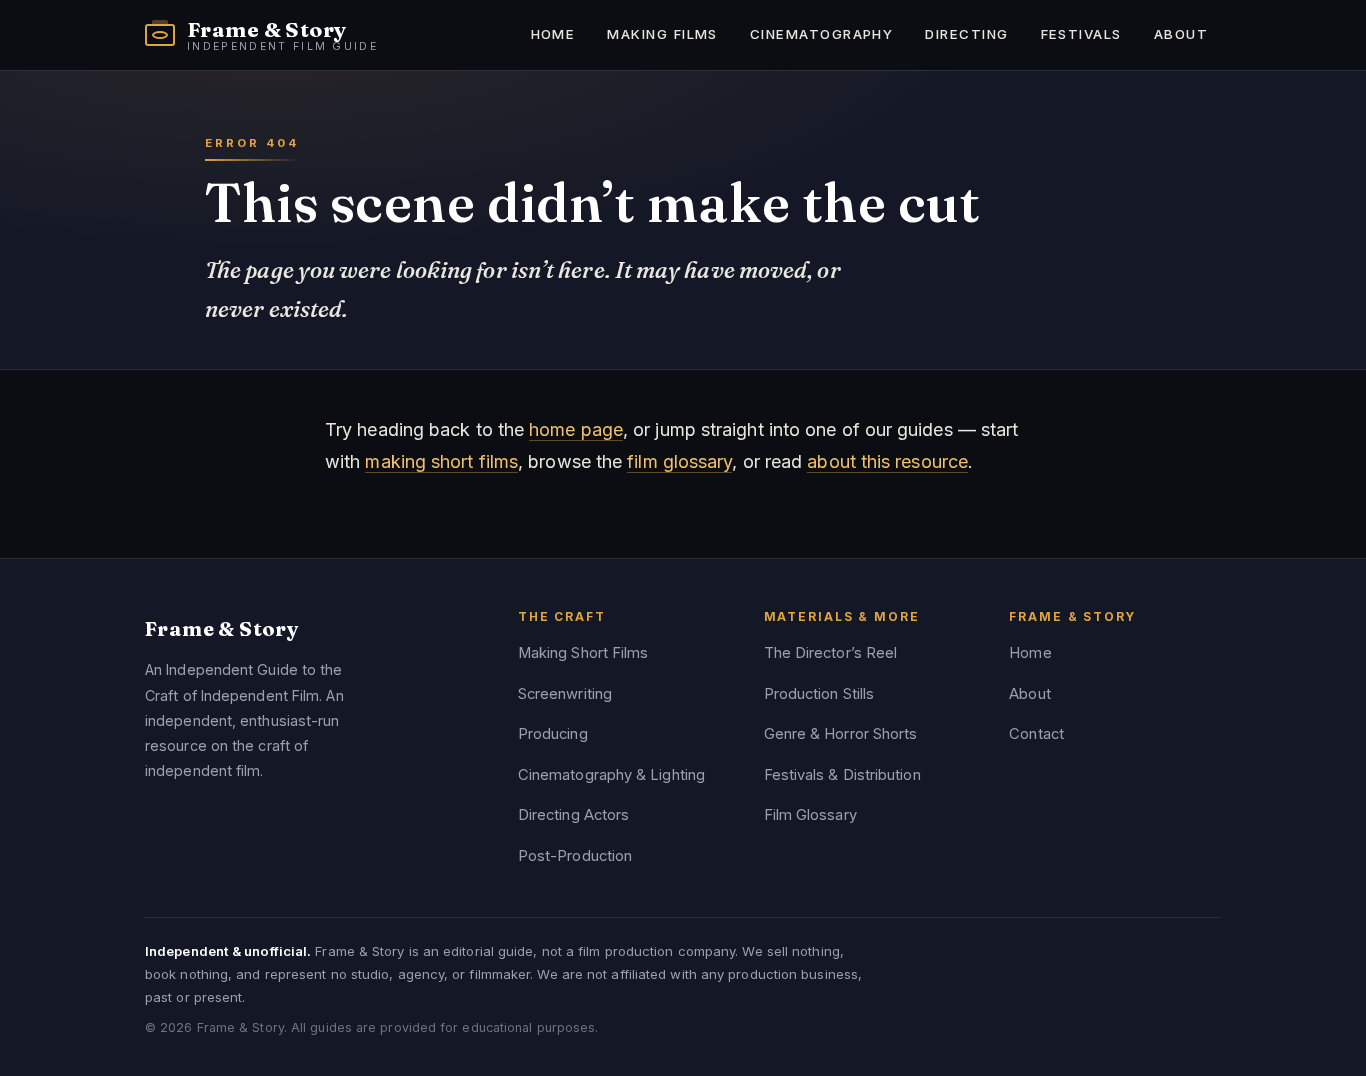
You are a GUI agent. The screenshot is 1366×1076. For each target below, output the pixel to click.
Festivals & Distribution (842, 775)
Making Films (662, 34)
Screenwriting (565, 694)
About (1181, 34)
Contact (1036, 734)
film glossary (679, 461)
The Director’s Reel (831, 653)
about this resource (887, 461)
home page (576, 429)
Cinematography (821, 34)
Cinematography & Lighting (611, 775)
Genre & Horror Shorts (841, 734)
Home (553, 34)
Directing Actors (573, 815)
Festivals (1081, 34)
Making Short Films (583, 653)
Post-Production (575, 856)
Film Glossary (810, 815)
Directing (966, 34)
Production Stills (819, 694)
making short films (441, 461)
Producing (553, 734)
